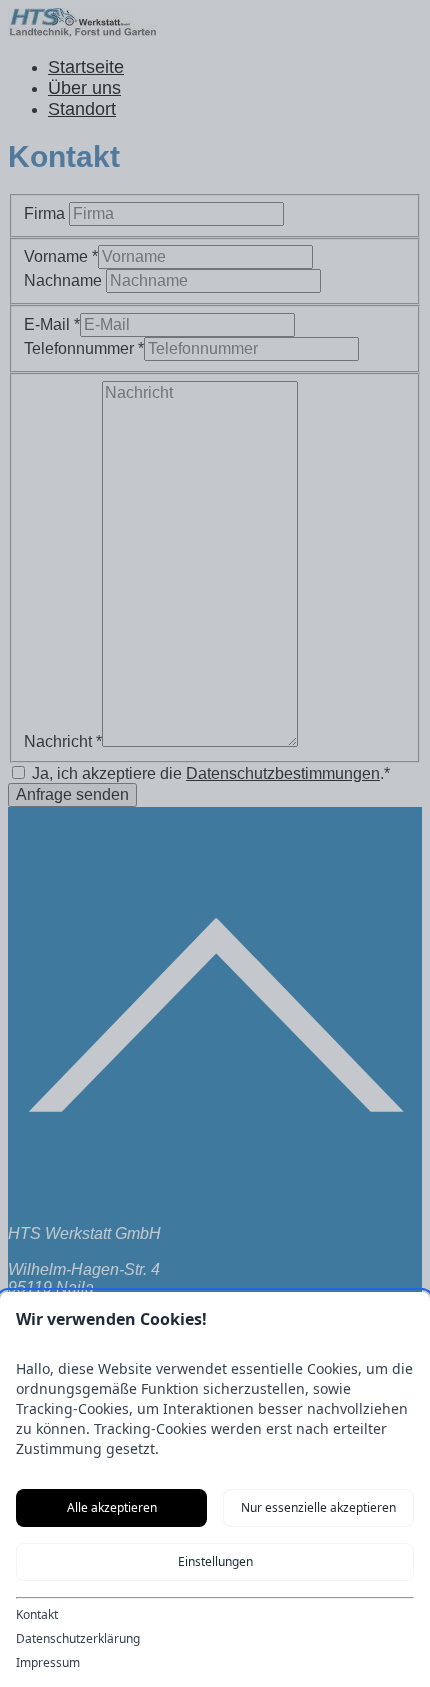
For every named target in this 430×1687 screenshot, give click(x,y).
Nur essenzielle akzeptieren (318, 1507)
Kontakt (37, 1615)
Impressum (48, 1663)
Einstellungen (215, 1561)
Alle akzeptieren (112, 1507)
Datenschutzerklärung (78, 1639)
